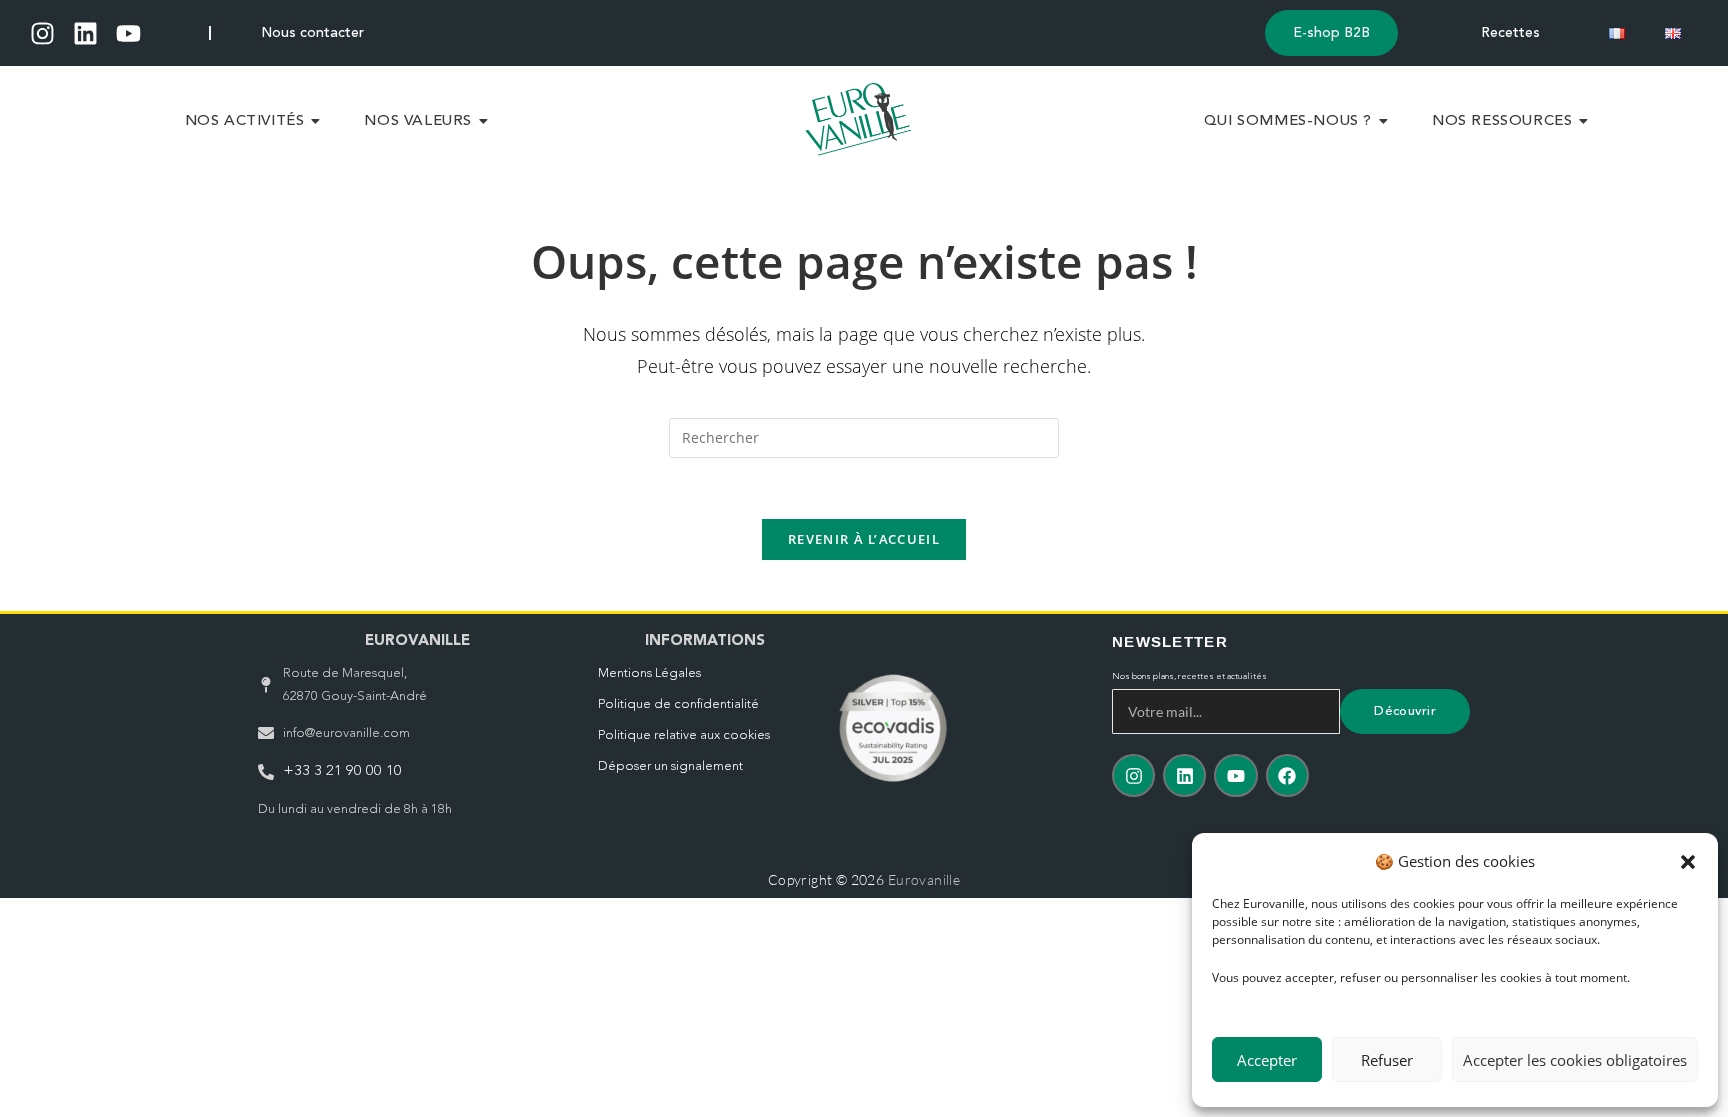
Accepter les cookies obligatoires (1575, 1060)
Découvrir (1405, 711)
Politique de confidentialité (678, 704)
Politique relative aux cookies (684, 735)
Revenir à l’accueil (864, 539)
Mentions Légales (649, 673)
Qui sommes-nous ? (1288, 121)
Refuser (1387, 1060)
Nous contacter (312, 33)
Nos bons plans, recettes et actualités (1189, 676)
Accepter (1267, 1060)
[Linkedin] (85, 33)
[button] (1688, 862)
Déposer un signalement (670, 766)
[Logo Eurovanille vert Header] (858, 119)
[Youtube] (128, 33)
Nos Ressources (1502, 121)
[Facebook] (1287, 775)
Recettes (1510, 33)
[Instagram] (42, 33)
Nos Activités (245, 121)
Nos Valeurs (418, 121)
